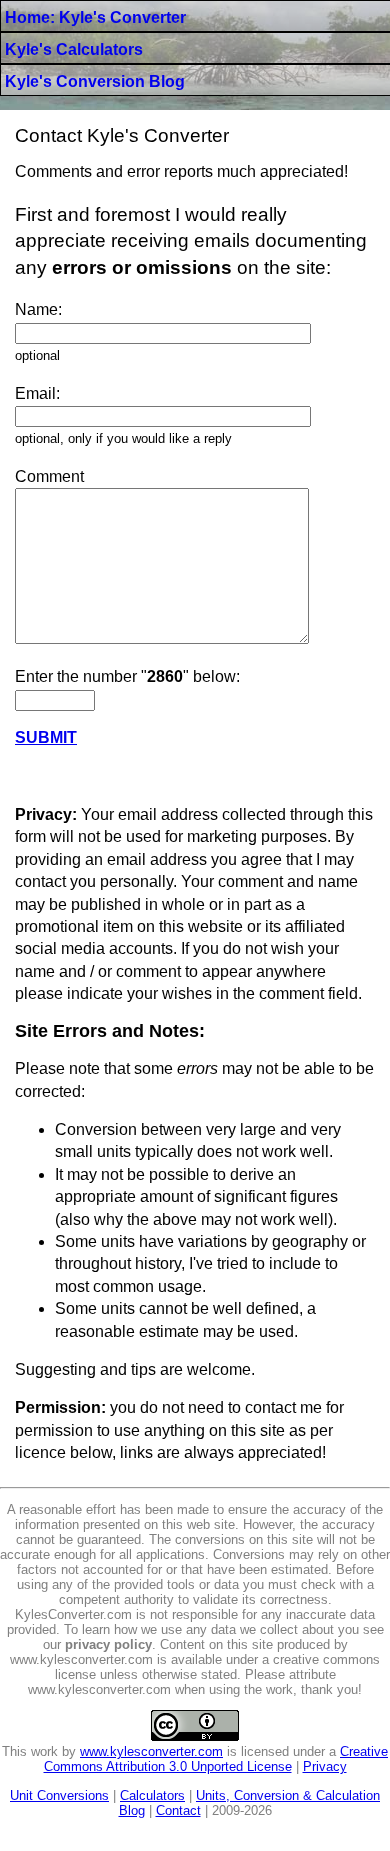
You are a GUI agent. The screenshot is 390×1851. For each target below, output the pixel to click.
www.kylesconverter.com (151, 1751)
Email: (37, 393)
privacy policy (108, 1644)
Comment (49, 476)
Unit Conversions (59, 1795)
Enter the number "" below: (127, 676)
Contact (178, 1810)
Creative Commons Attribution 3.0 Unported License (216, 1759)
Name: (38, 309)
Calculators (152, 1795)
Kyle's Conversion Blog (95, 81)
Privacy (325, 1766)
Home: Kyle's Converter (95, 17)
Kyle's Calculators (74, 49)
